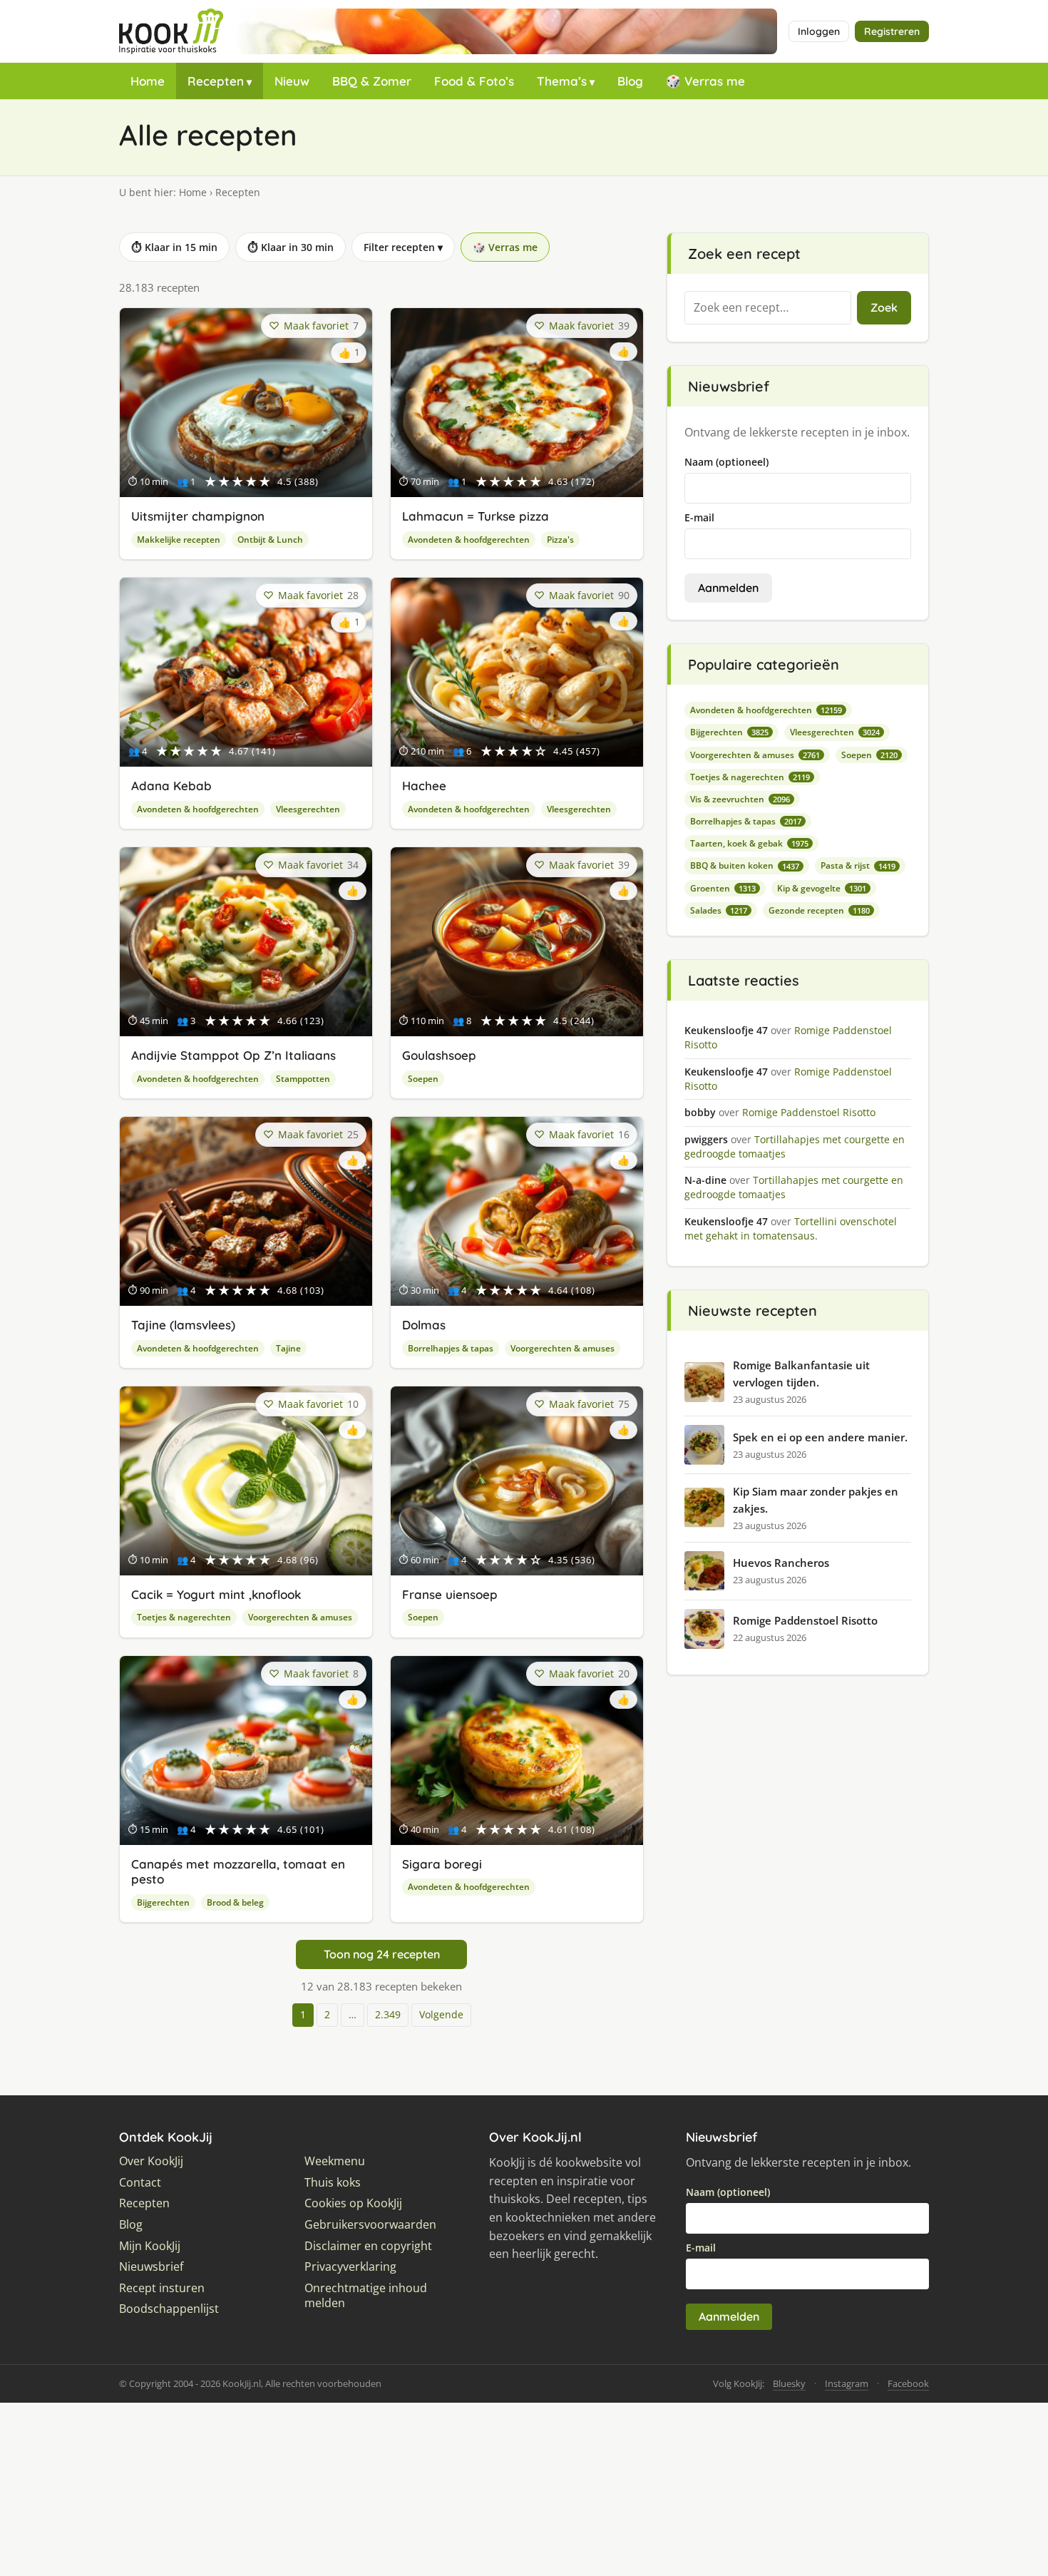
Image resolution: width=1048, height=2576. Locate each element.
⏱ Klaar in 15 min (174, 247)
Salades (719, 910)
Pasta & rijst (858, 865)
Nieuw (292, 81)
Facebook (908, 2383)
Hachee (424, 786)
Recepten (216, 81)
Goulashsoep (439, 1055)
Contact (140, 2183)
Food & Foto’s (474, 81)
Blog (630, 81)
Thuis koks (333, 2183)
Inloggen (819, 31)
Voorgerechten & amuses (562, 1348)
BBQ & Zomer (372, 81)
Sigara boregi (442, 1864)
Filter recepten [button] (403, 247)
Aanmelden (728, 588)
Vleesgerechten (308, 809)
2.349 (388, 2014)
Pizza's (560, 540)
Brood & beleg (235, 1902)
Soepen (423, 1079)
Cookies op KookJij (353, 2203)
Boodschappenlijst (169, 2309)
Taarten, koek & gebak (749, 843)
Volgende (441, 2014)
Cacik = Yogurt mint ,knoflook (216, 1594)
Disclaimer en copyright (368, 2246)
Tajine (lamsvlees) (183, 1325)
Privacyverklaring (350, 2267)
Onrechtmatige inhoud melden (366, 2296)
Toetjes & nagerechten (184, 1617)
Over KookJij (151, 2161)
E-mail (699, 517)
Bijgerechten (163, 1902)
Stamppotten (303, 1079)
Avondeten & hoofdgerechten (469, 540)
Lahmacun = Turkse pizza (476, 516)
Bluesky (789, 2383)
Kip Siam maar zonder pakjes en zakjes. (816, 1500)
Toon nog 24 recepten (382, 1954)
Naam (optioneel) (726, 462)
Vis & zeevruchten (740, 799)
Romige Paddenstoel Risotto (805, 1620)
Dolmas (424, 1325)
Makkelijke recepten (179, 540)
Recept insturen (162, 2288)
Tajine (288, 1348)
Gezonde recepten (819, 910)
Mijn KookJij (150, 2246)
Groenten (723, 888)
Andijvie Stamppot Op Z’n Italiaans (233, 1055)
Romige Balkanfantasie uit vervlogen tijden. (801, 1374)
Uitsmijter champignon (198, 516)
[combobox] (768, 308)
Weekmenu (335, 2161)
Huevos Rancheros (781, 1563)
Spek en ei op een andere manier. (820, 1437)
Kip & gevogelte (822, 888)
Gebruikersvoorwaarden (370, 2225)
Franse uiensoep (450, 1594)
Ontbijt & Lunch (270, 540)
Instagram (847, 2383)
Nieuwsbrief (151, 2267)
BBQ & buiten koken (745, 865)
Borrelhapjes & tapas (451, 1348)
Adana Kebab (171, 786)
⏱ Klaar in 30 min (291, 247)
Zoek (884, 307)
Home (148, 81)
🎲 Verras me (705, 81)
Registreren (892, 31)
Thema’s (562, 81)
